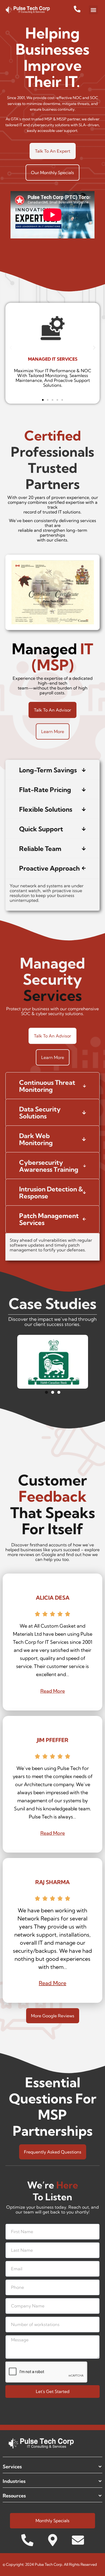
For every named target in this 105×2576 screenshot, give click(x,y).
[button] (93, 10)
